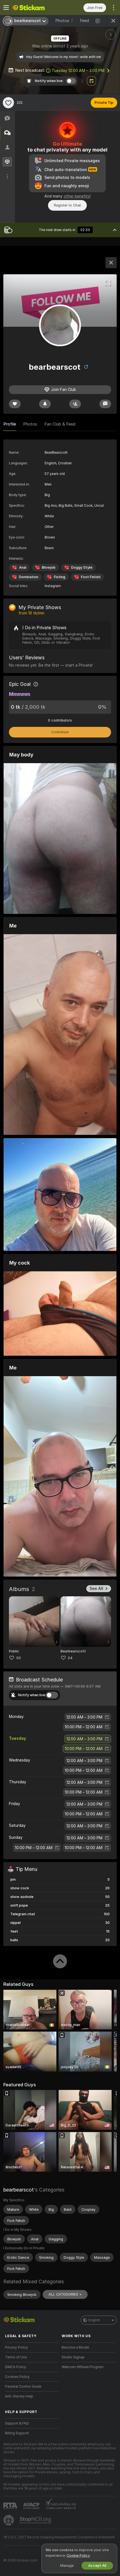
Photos (64, 21)
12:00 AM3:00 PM (84, 1717)
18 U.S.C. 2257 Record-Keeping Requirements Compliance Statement (59, 2537)
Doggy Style (82, 567)
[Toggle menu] (6, 8)
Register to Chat (67, 205)
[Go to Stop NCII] (36, 2520)
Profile (10, 424)
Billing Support (17, 2433)
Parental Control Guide (23, 2387)
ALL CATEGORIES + (65, 2294)
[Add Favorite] (8, 103)
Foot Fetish (91, 577)
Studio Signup (73, 2357)
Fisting (60, 577)
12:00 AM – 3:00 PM (78, 71)
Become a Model (75, 2347)
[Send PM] (105, 404)
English (94, 2320)
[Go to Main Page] (36, 8)
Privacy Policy (16, 2347)
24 (70, 1658)
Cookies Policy (17, 2377)
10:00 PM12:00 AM (84, 1727)
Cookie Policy (78, 2555)
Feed (84, 21)
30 (18, 1658)
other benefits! (77, 196)
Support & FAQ (17, 2423)
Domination (29, 577)
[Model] (111, 263)
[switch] (52, 1695)
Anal (23, 567)
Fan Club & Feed (60, 424)
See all (96, 1589)
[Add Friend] (75, 404)
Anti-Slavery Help (19, 2396)
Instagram (53, 586)
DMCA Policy (16, 2367)
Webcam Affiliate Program (83, 2367)
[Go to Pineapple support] (9, 2520)
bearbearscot (19, 2190)
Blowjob (49, 567)
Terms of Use (16, 2357)
